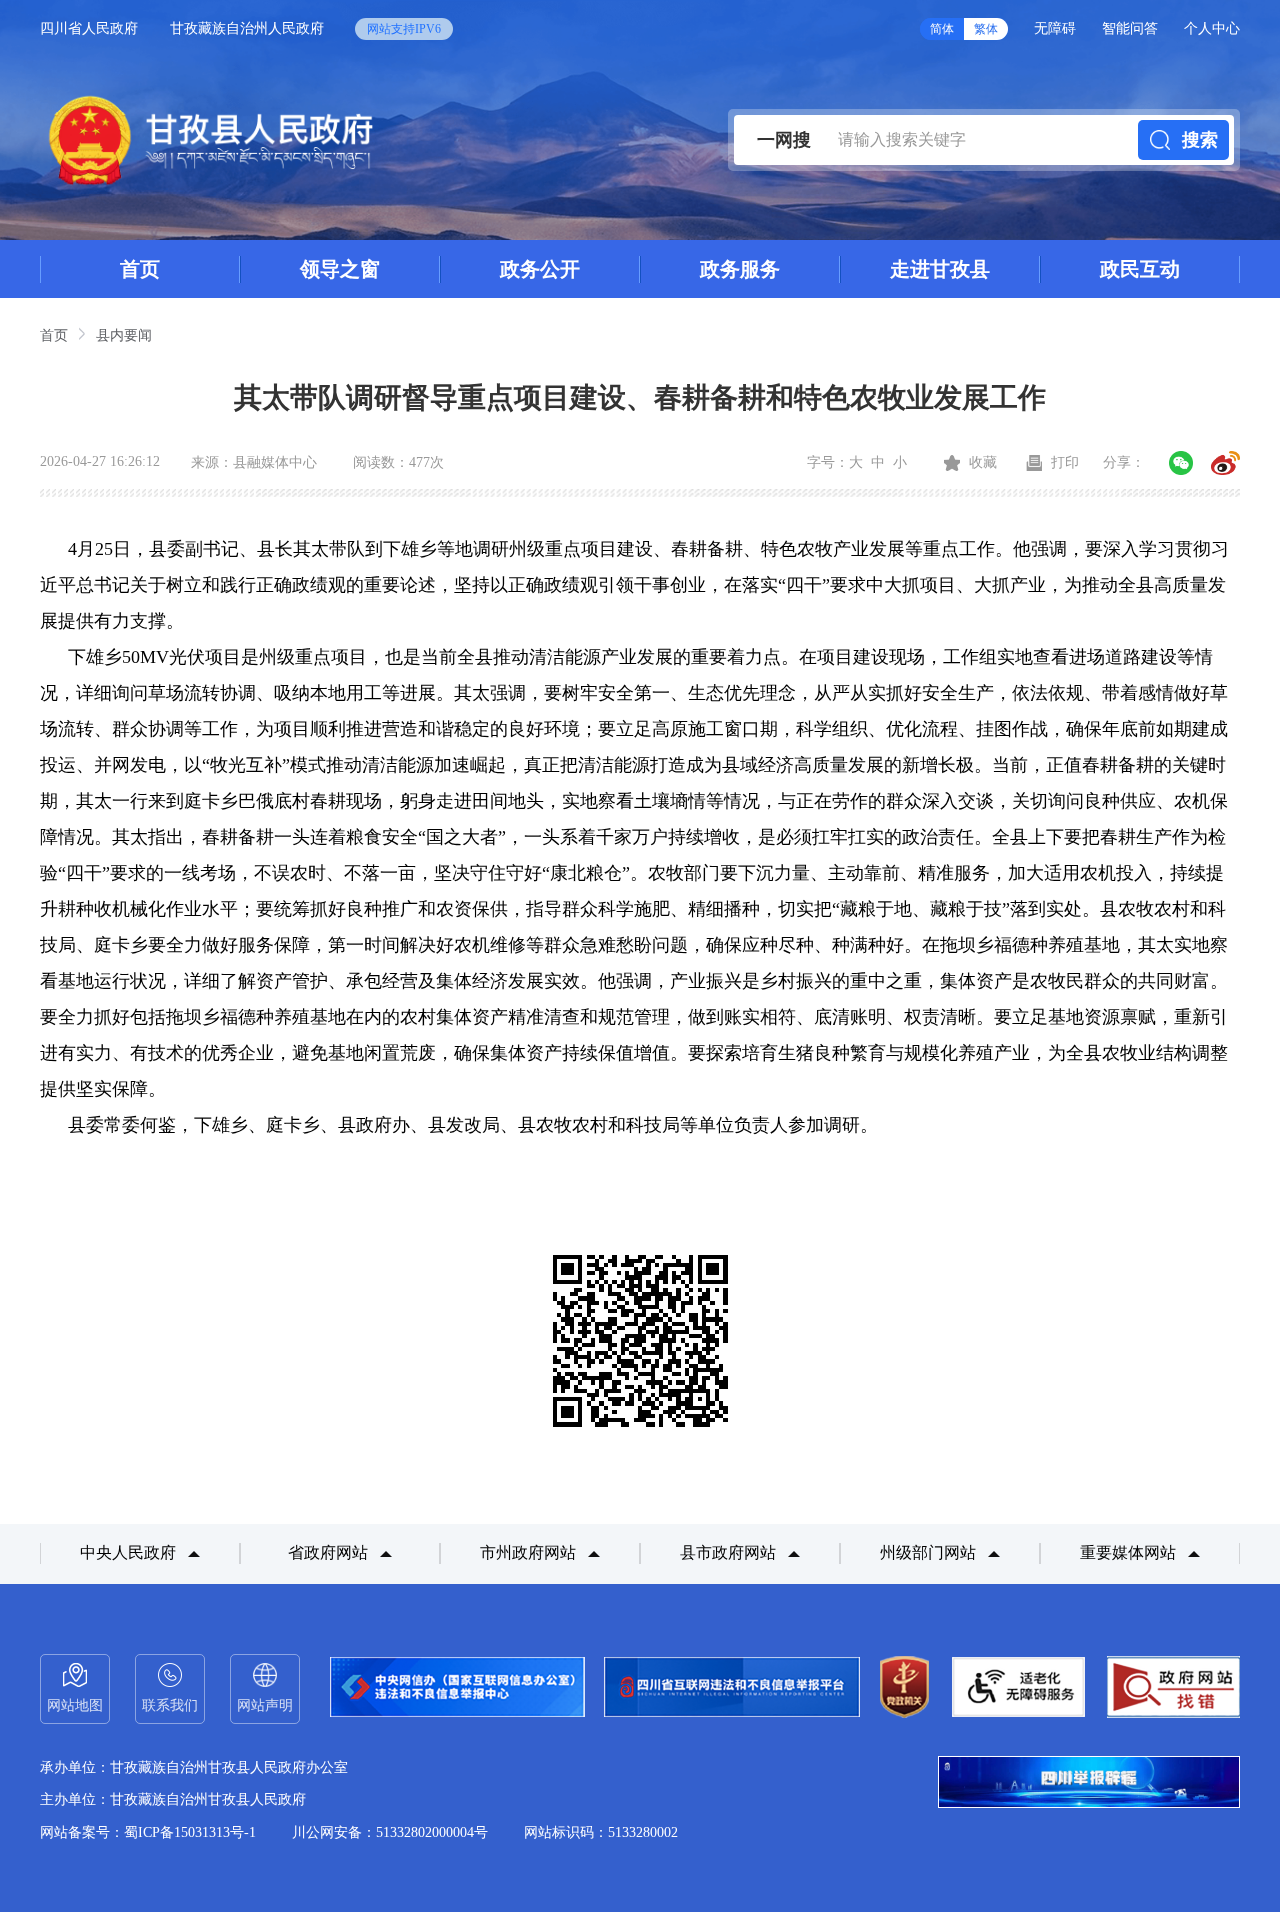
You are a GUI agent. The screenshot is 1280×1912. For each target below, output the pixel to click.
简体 (942, 29)
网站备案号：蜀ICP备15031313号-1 (148, 1832)
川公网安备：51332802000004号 (390, 1832)
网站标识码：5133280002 (601, 1832)
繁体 (986, 29)
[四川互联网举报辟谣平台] (1089, 1784)
